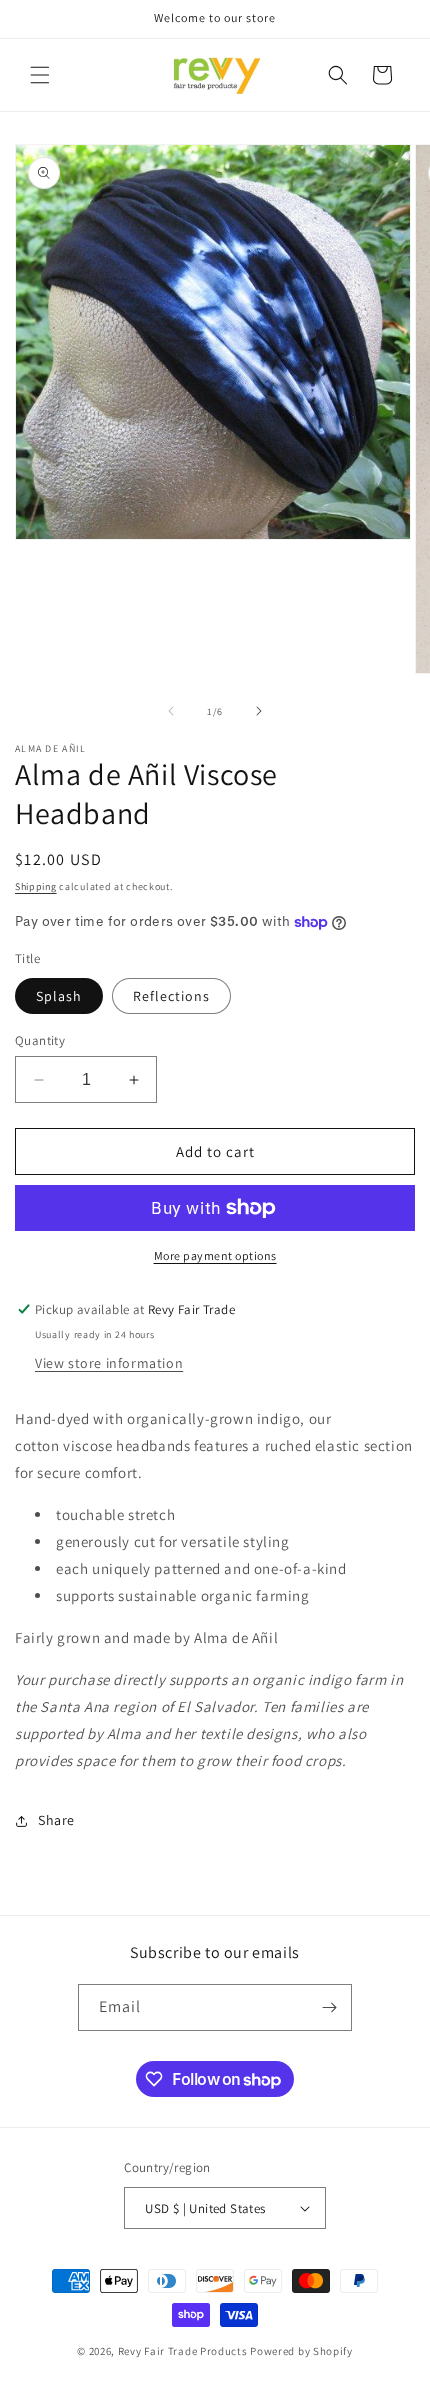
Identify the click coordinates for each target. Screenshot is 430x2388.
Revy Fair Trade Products (183, 2351)
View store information (109, 1363)
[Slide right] (259, 711)
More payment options (215, 1255)
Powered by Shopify (301, 2351)
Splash (59, 996)
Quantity (40, 1040)
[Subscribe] (329, 2007)
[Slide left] (171, 711)
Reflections (171, 996)
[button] (40, 75)
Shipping (36, 886)
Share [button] (56, 1820)
